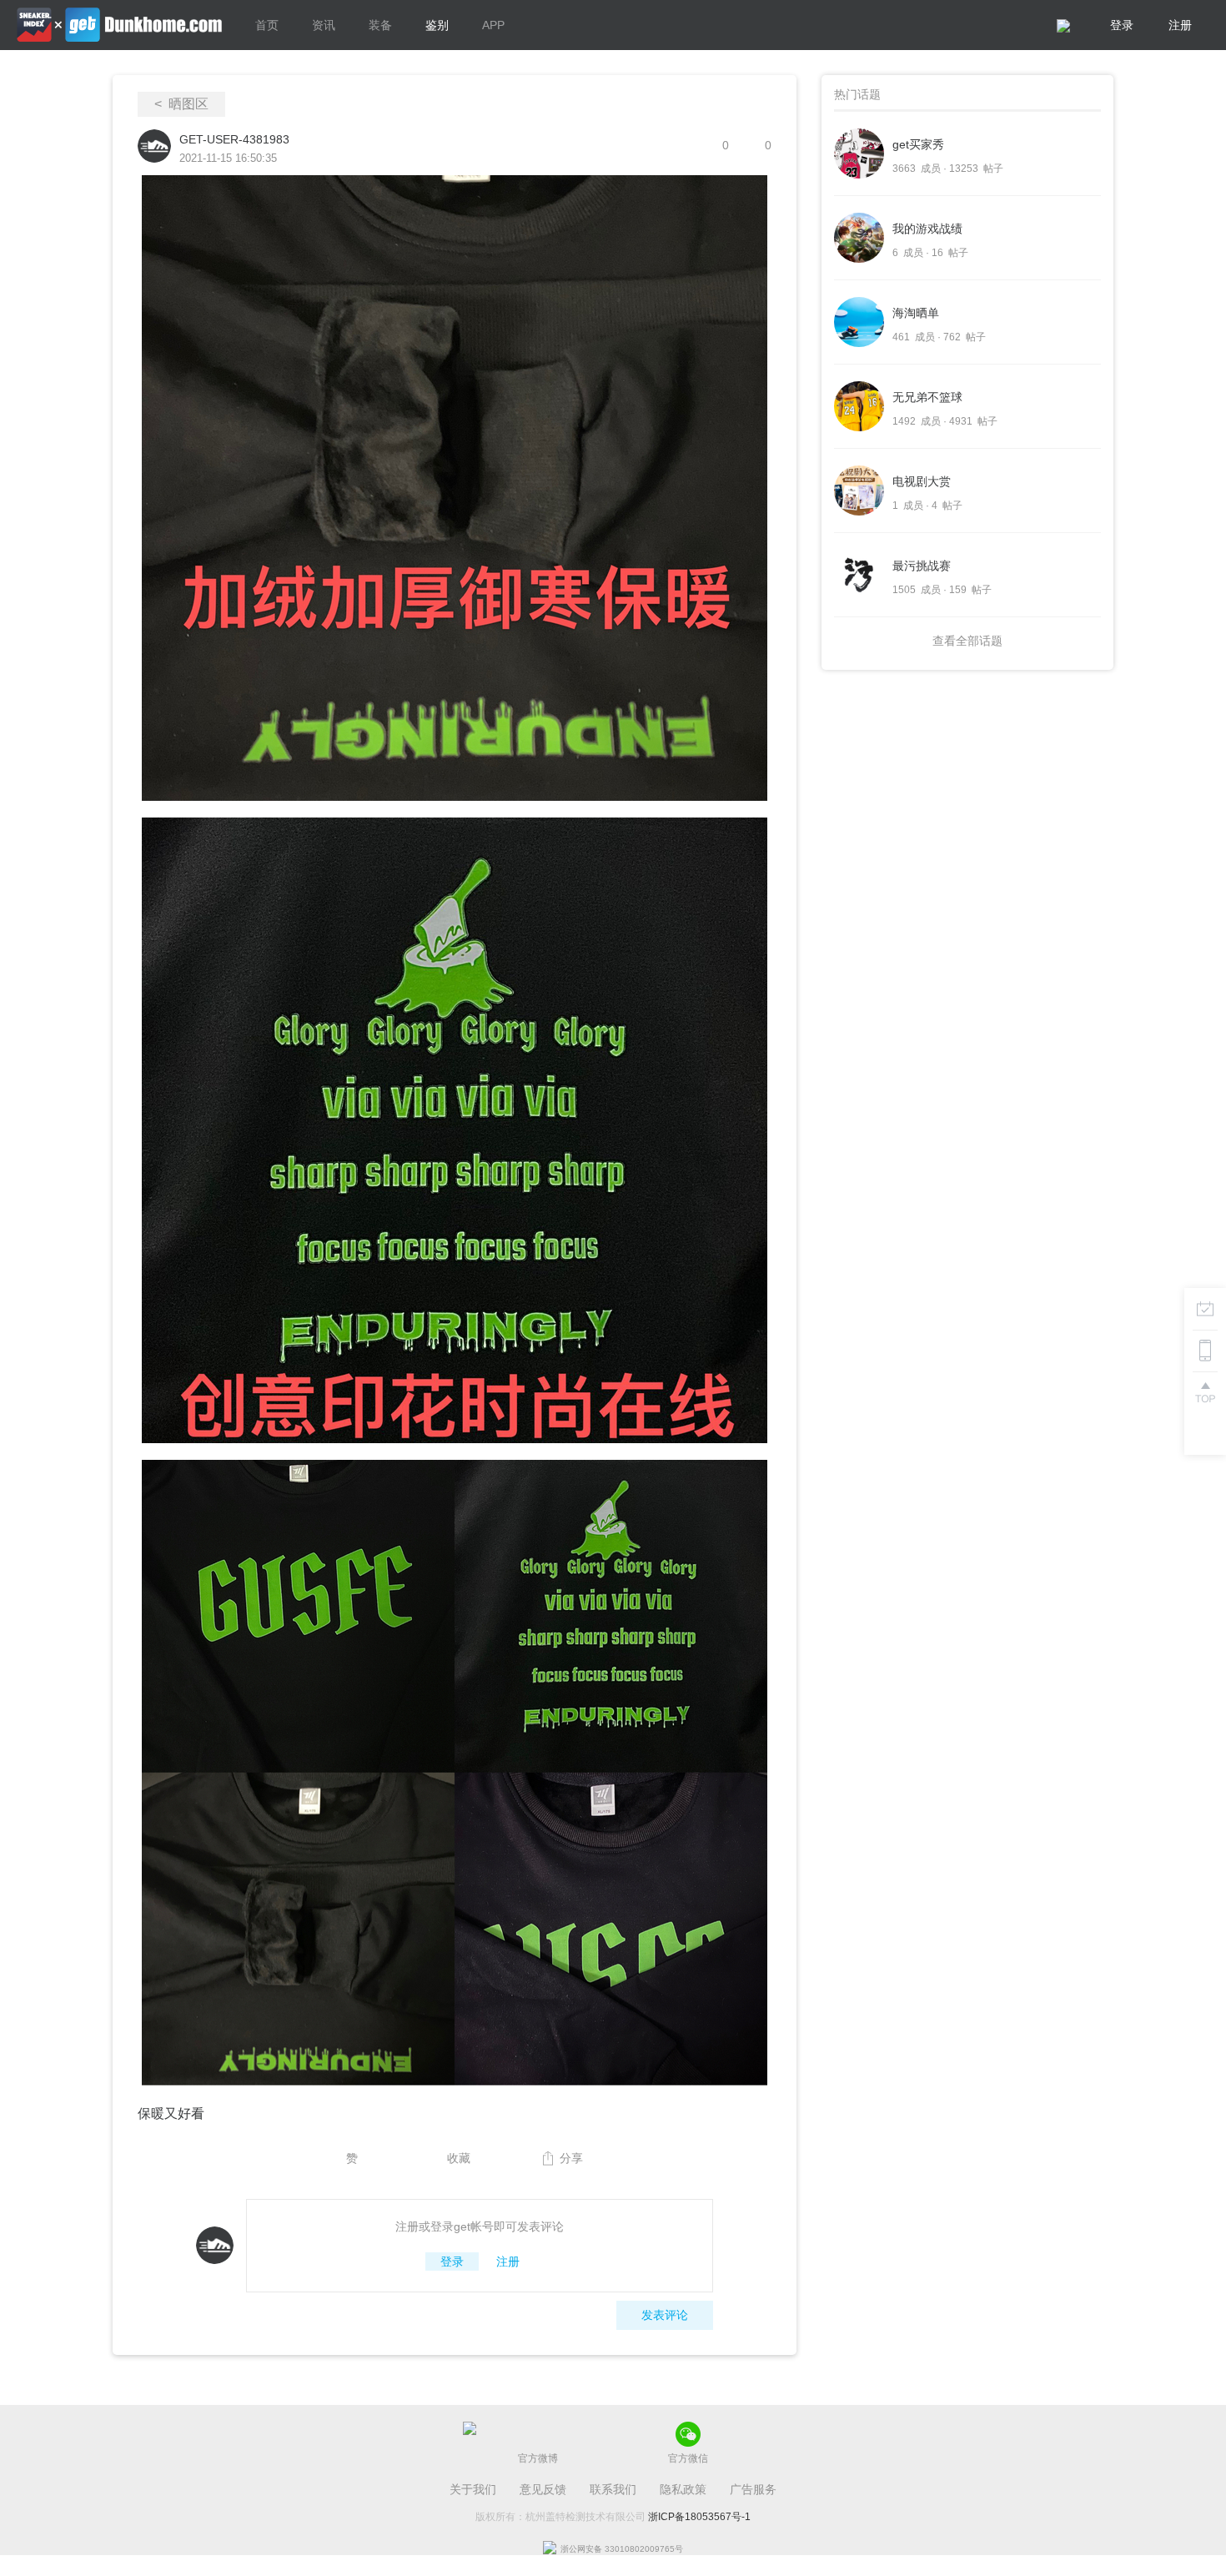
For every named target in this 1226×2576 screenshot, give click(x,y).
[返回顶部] (1205, 1392)
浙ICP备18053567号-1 (699, 2517)
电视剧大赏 (922, 481)
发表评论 (665, 2315)
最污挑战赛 (922, 566)
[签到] (1205, 1309)
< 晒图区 (181, 104)
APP (493, 25)
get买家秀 (918, 144)
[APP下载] (1205, 1351)
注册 (1180, 25)
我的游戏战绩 (927, 229)
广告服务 (753, 2489)
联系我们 (613, 2489)
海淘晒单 (916, 313)
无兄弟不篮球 (927, 397)
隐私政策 (683, 2489)
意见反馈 (543, 2489)
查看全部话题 (967, 641)
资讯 (324, 25)
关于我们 (473, 2489)
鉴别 (437, 25)
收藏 (459, 2158)
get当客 (119, 25)
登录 (1122, 25)
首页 (267, 25)
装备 (380, 25)
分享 (571, 2158)
